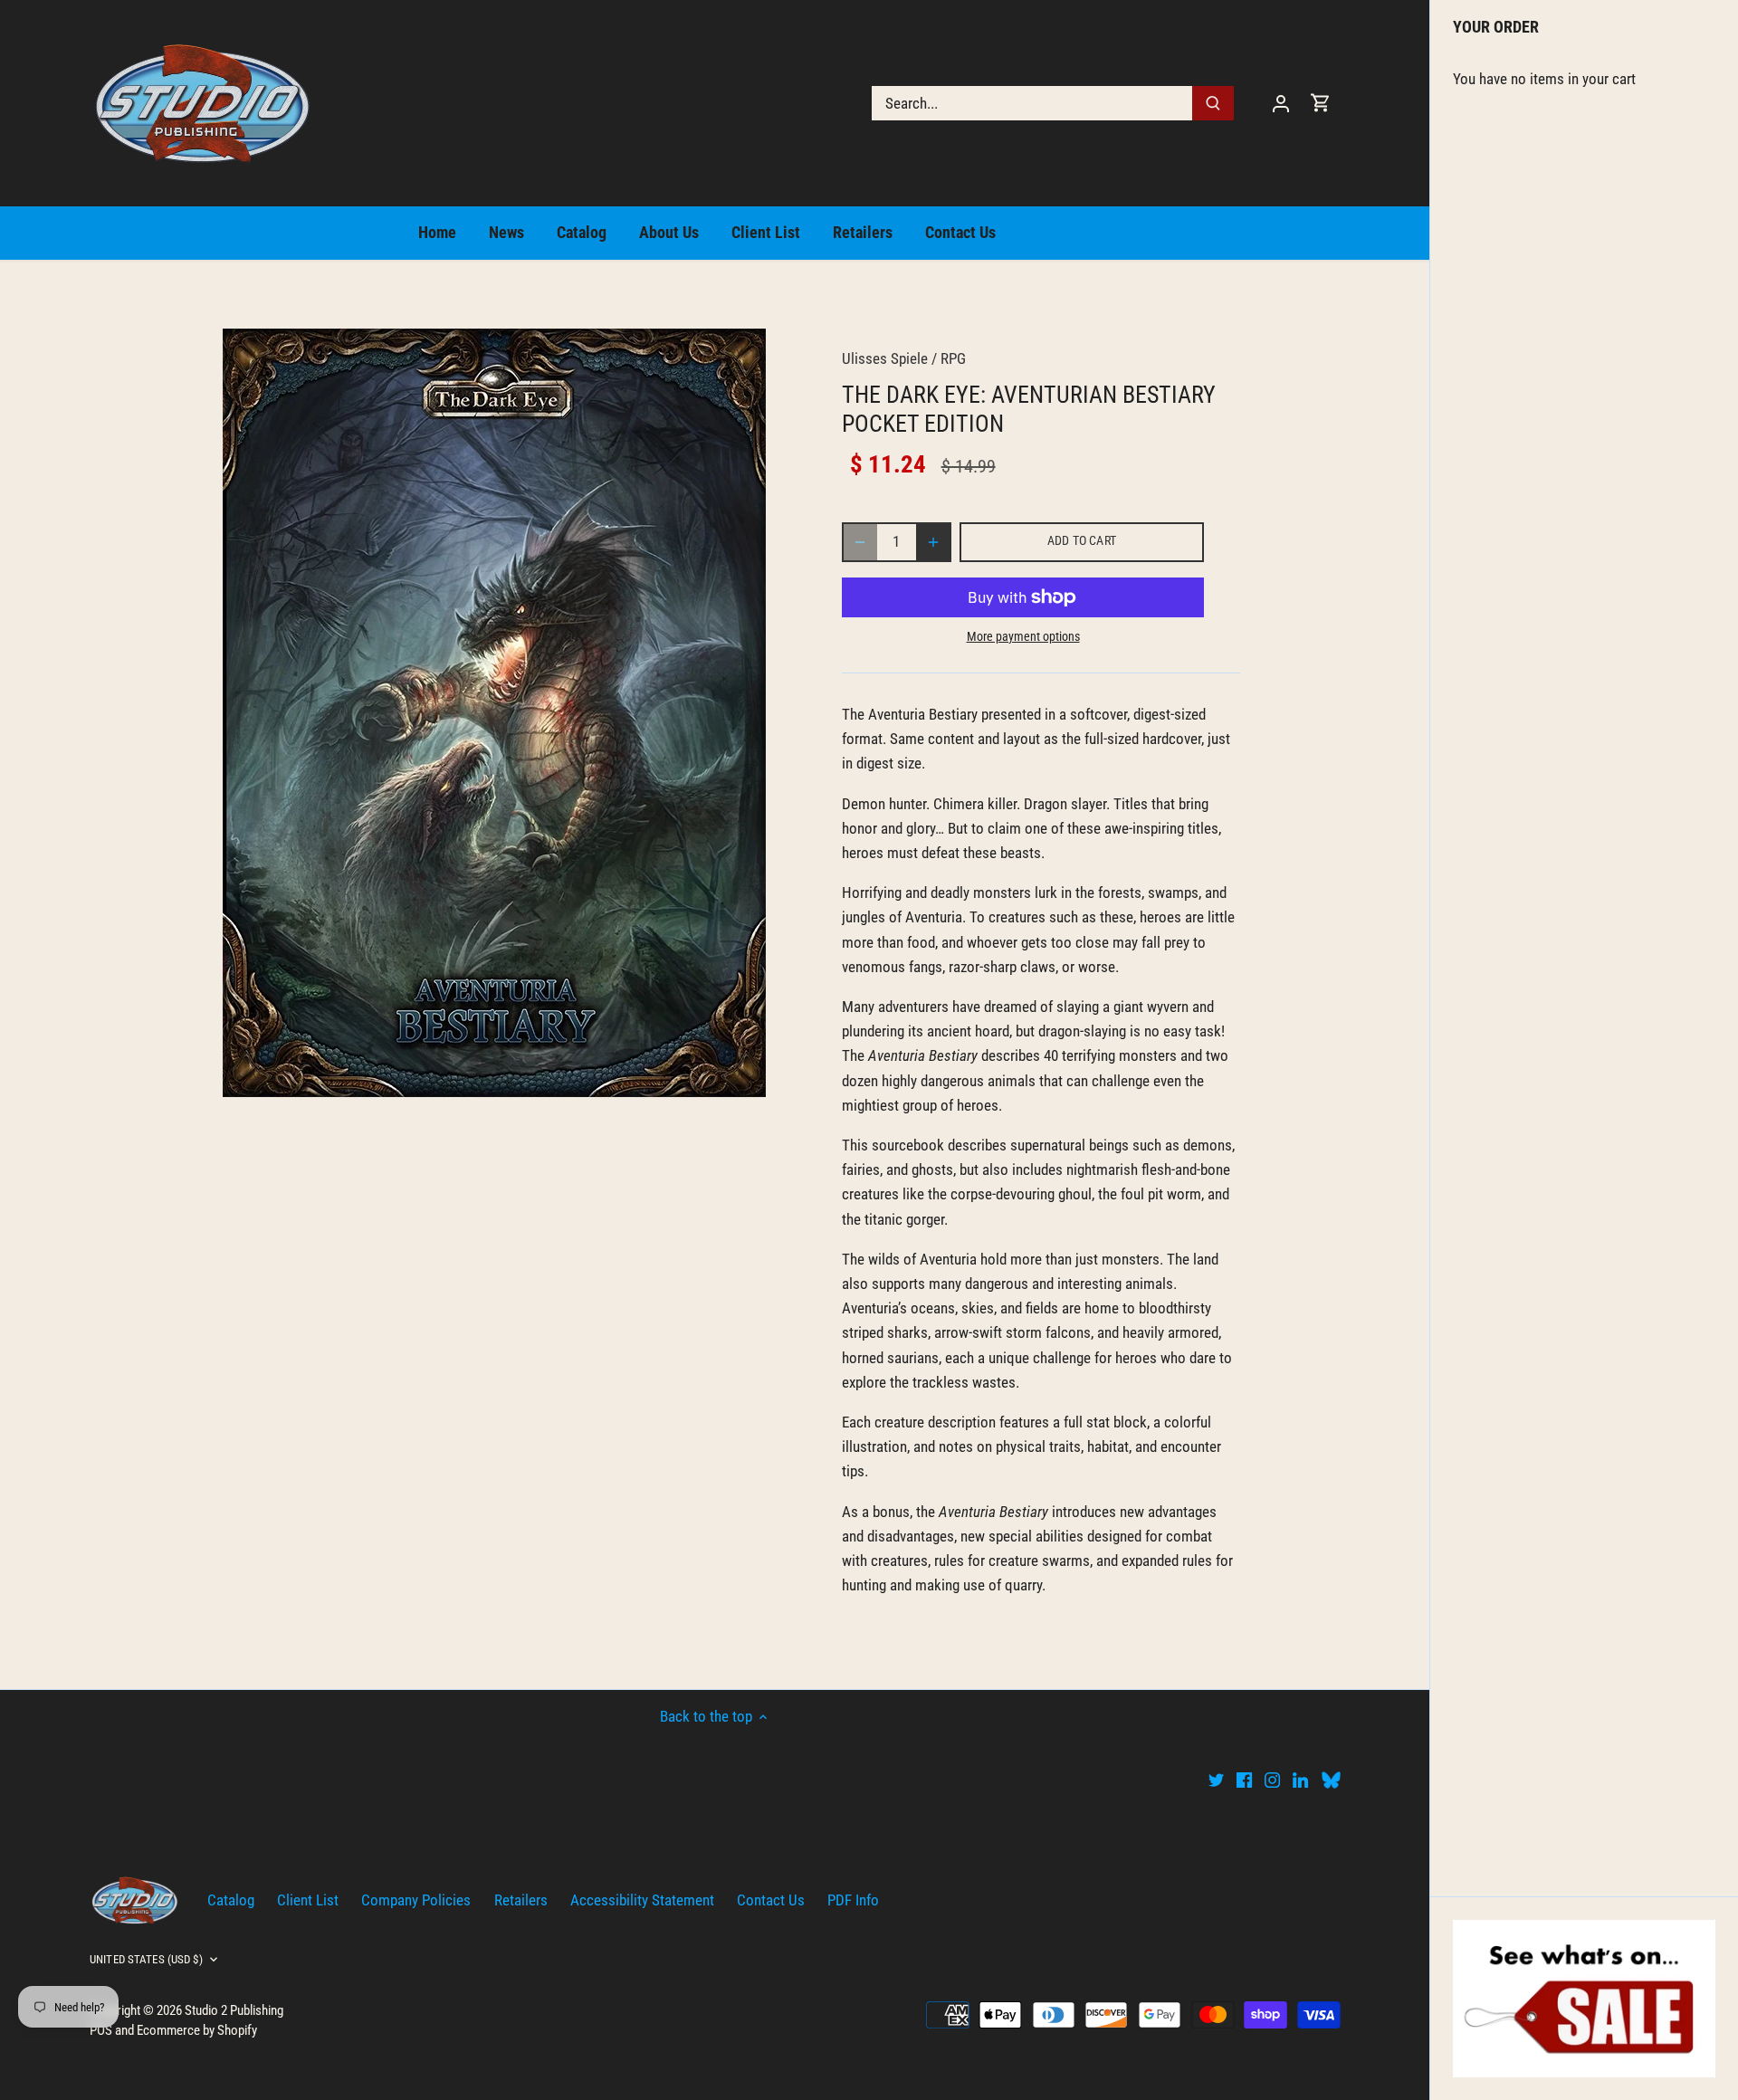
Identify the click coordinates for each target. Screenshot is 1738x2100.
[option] (494, 713)
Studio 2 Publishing (234, 2010)
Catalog (231, 1900)
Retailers (521, 1900)
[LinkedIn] (1300, 1780)
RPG (953, 358)
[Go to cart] (1321, 103)
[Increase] (933, 542)
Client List (308, 1900)
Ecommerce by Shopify (197, 2030)
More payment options (1023, 637)
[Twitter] (1216, 1780)
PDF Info (853, 1900)
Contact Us (771, 1900)
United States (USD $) (146, 1959)
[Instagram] (1272, 1780)
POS (101, 2030)
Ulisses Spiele (885, 358)
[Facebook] (1244, 1780)
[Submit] (1213, 103)
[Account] (1281, 103)
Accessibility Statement (642, 1900)
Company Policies (416, 1900)
